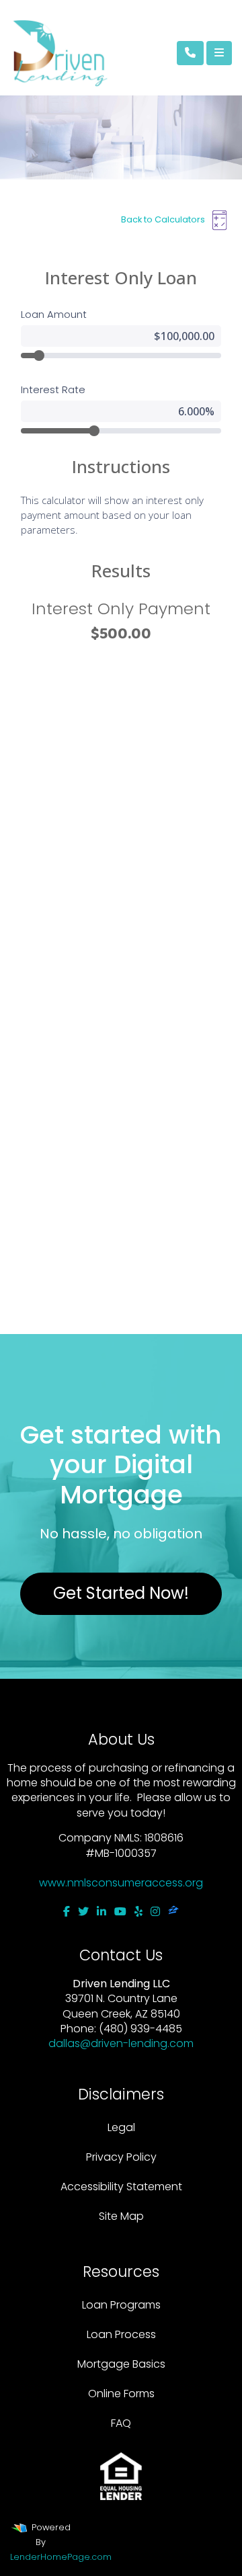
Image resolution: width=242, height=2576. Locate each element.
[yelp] (138, 1912)
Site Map (121, 2216)
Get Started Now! (121, 1593)
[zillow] (173, 1912)
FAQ (121, 2423)
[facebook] (67, 1912)
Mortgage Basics (121, 2364)
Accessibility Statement (121, 2187)
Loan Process (121, 2334)
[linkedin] (102, 1912)
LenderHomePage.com (61, 2557)
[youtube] (120, 1912)
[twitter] (83, 1912)
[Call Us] (190, 53)
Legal (121, 2127)
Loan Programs (121, 2305)
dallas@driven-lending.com (121, 2043)
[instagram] (155, 1912)
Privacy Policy (121, 2157)
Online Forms (121, 2394)
